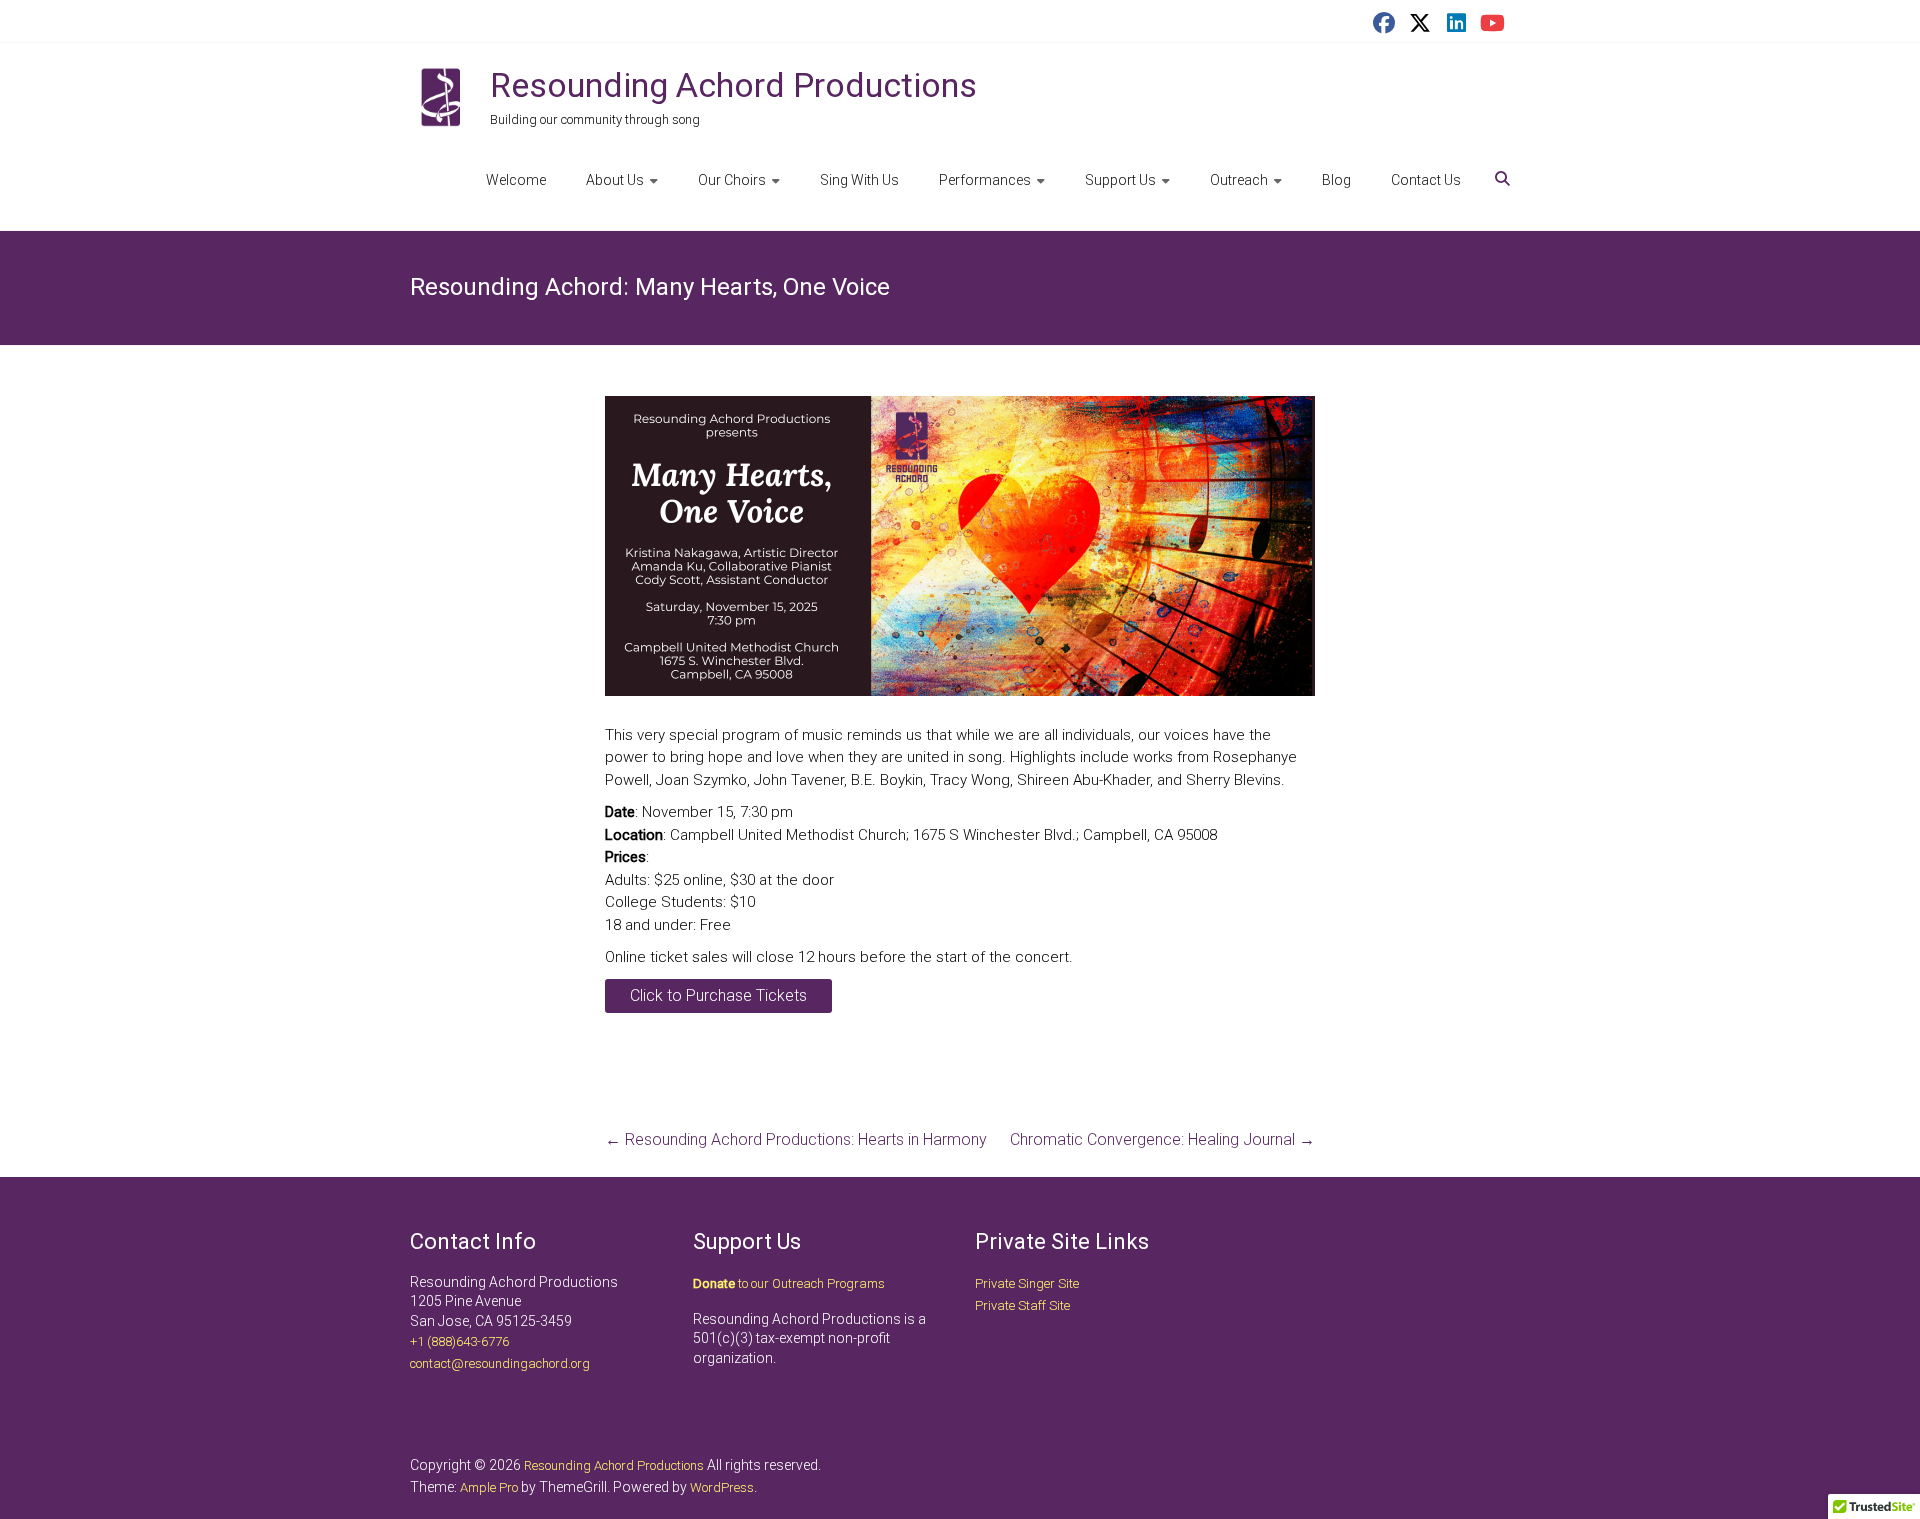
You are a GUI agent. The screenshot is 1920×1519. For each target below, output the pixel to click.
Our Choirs (732, 180)
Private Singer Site (1027, 1283)
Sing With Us (859, 180)
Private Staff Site (1022, 1305)
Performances (985, 180)
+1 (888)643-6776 (459, 1341)
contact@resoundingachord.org (500, 1363)
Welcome (516, 180)
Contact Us (1426, 180)
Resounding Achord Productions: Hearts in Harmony (796, 1139)
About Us (615, 180)
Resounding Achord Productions (733, 85)
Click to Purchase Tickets (718, 995)
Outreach (1239, 180)
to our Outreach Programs (789, 1283)
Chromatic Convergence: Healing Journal (1162, 1139)
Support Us (1120, 180)
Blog (1336, 180)
